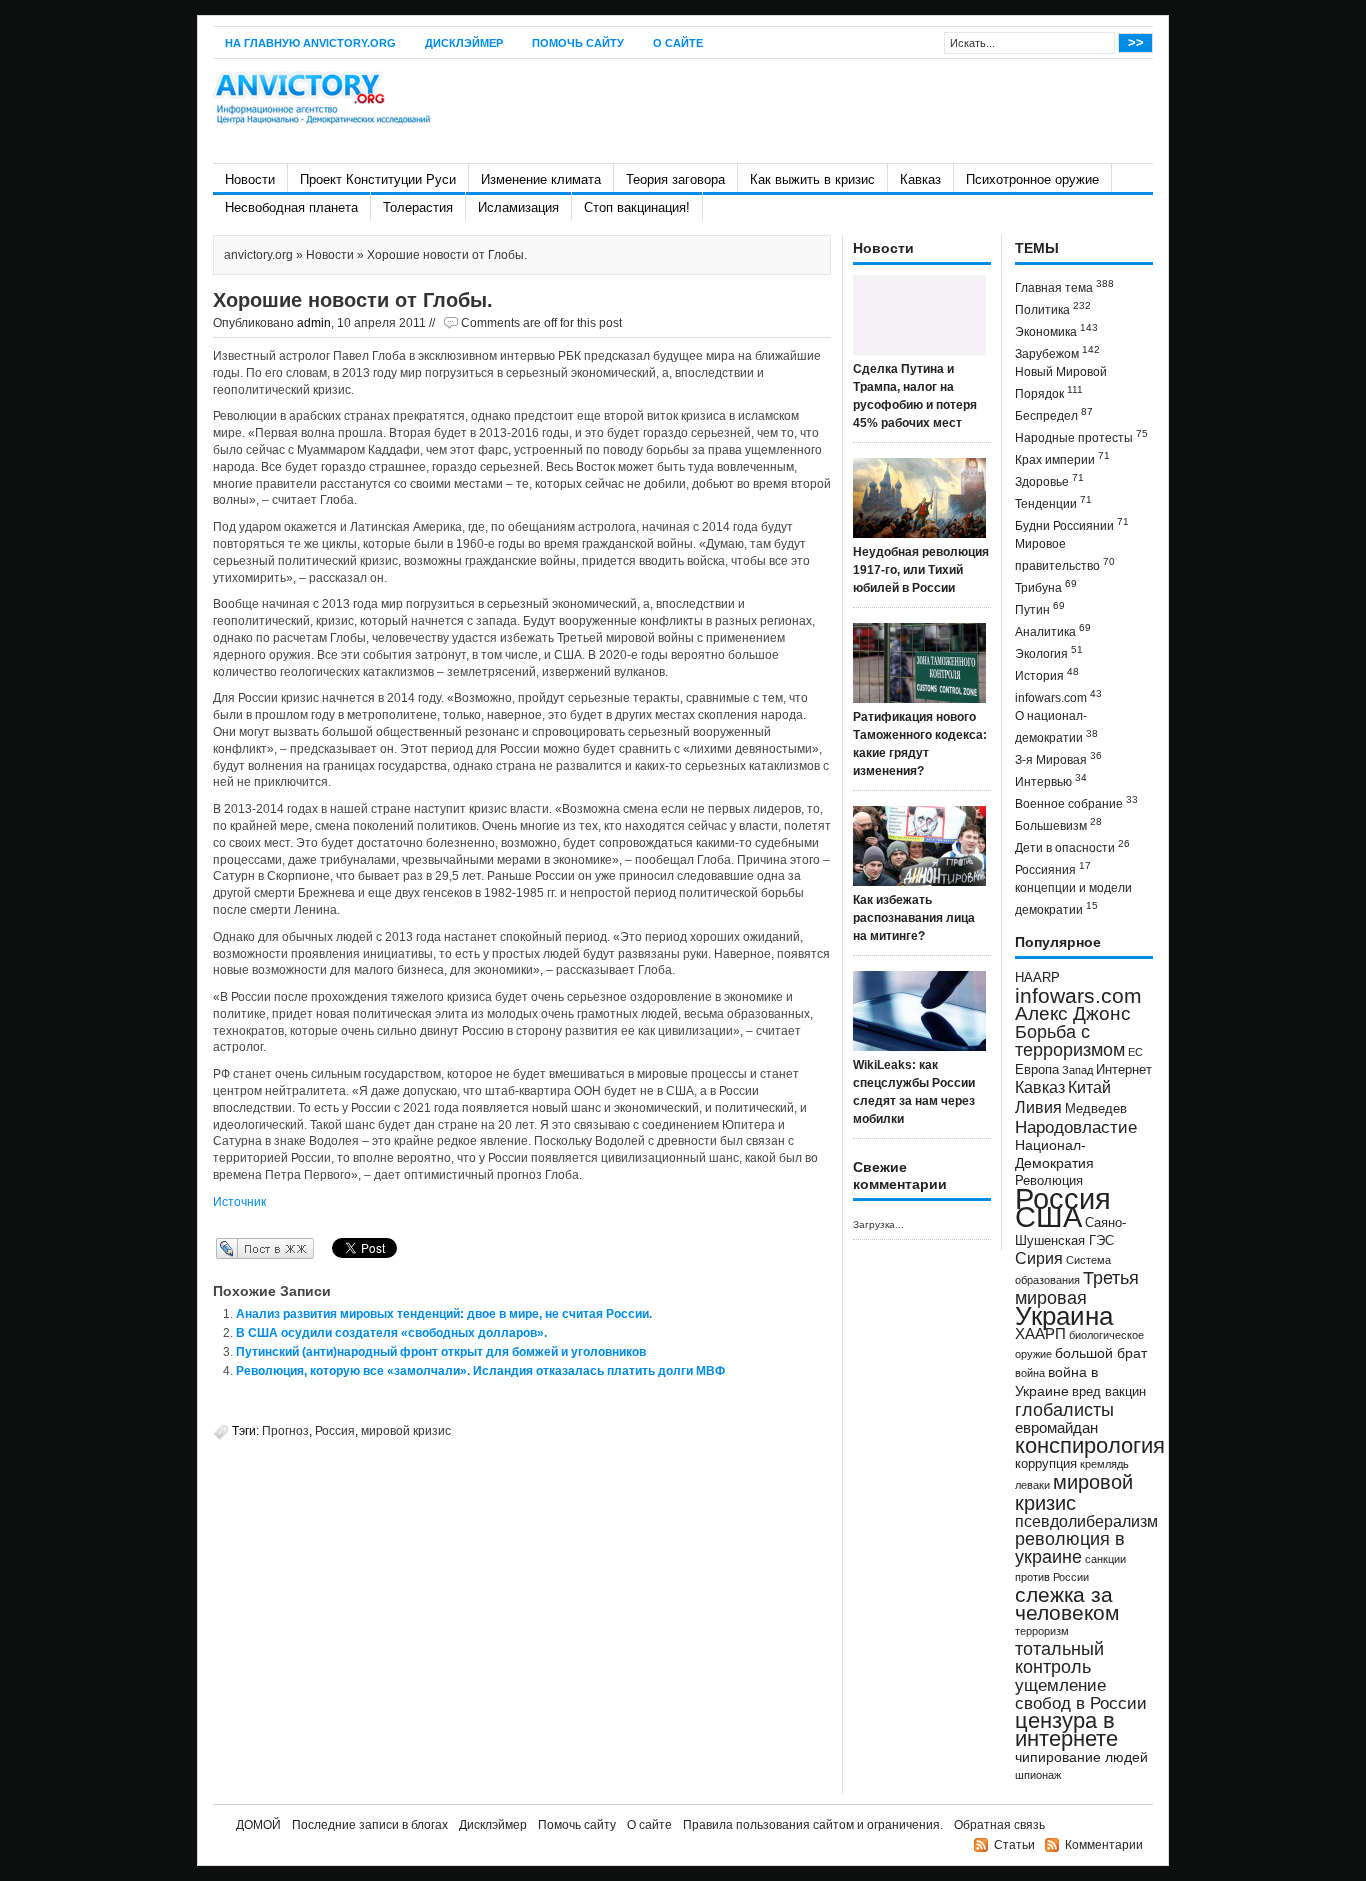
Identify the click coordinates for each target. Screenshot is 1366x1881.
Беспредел (1054, 414)
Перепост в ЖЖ (235, 1248)
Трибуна (1046, 586)
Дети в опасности (1072, 846)
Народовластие (1076, 1127)
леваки (1032, 1485)
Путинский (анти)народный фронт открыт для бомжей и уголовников (441, 1352)
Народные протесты (1081, 436)
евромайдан (1056, 1428)
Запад (1077, 1070)
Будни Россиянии (1072, 524)
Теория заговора (675, 179)
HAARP (1037, 978)
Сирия (1039, 1258)
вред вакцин (1109, 1391)
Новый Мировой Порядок (1061, 383)
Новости (250, 179)
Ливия (1038, 1107)
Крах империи (1062, 458)
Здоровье (1049, 480)
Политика (1053, 308)
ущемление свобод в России (1081, 1694)
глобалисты (1064, 1409)
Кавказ (920, 179)
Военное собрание (1076, 802)
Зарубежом (1057, 352)
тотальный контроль (1059, 1658)
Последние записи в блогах (370, 1825)
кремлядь (1104, 1464)
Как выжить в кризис (812, 179)
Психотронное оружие (1032, 179)
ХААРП (1040, 1334)
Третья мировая (1077, 1287)
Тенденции (1053, 502)
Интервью (1051, 780)
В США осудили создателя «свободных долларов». (391, 1333)
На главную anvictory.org (310, 43)
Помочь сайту (578, 43)
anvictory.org (258, 255)
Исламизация (518, 207)
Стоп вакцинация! (637, 207)
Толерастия (418, 207)
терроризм (1042, 1631)
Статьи (1014, 1845)
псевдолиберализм (1086, 1521)
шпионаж (1038, 1775)
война (1030, 1373)
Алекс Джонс (1073, 1013)
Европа (1037, 1070)
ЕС (1135, 1052)
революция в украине (1070, 1548)
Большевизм (1058, 824)
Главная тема (1064, 286)
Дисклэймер (464, 43)
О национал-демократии (1056, 727)
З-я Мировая (1058, 758)
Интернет (1124, 1070)
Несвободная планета (291, 207)
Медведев (1096, 1109)
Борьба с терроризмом (1070, 1041)
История (1047, 674)
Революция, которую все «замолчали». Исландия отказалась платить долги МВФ (480, 1371)
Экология (1049, 652)
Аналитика (1053, 630)
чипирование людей (1081, 1757)
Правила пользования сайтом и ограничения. (813, 1825)
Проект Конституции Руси (378, 179)
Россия (335, 1431)
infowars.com (1058, 696)
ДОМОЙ (258, 1825)
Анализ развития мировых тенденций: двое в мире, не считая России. (444, 1314)
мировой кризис (406, 1431)
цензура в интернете (1066, 1729)
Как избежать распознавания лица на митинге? (914, 918)
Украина (1064, 1316)
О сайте (678, 43)
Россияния (1053, 868)
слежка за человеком (1067, 1603)
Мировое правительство (1065, 555)
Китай (1089, 1087)
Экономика (1056, 330)
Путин (1040, 608)
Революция (1049, 1180)
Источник (239, 1202)
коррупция (1046, 1464)
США (1048, 1216)
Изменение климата (541, 179)
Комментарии (1104, 1845)
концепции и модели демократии (1073, 899)
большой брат (1101, 1353)
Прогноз (285, 1431)
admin (314, 323)
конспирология (1090, 1445)
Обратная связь (999, 1825)
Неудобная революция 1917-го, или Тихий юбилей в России (921, 570)
